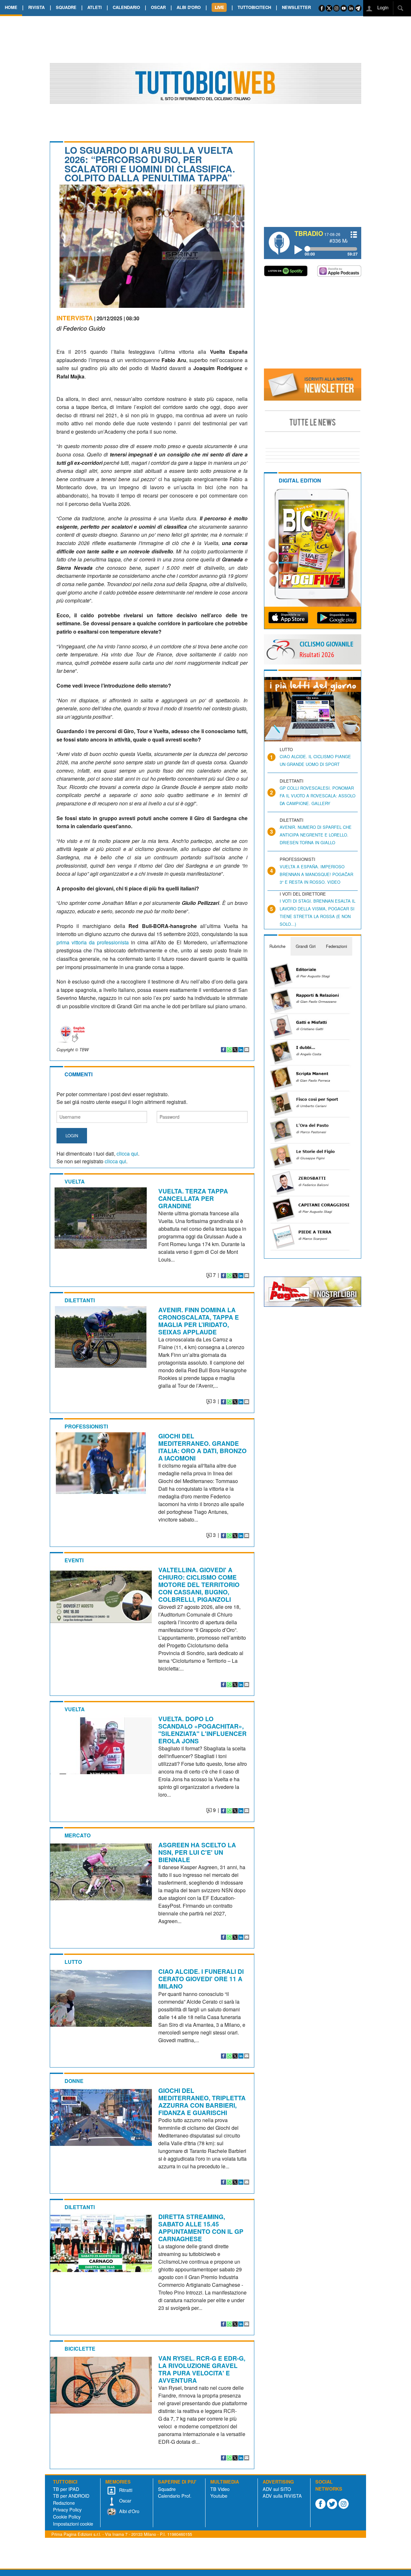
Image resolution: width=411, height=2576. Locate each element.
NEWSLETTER (296, 7)
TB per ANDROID (71, 2496)
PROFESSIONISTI (86, 1426)
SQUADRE (66, 7)
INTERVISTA (75, 318)
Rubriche (277, 946)
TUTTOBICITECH (254, 7)
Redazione (64, 2503)
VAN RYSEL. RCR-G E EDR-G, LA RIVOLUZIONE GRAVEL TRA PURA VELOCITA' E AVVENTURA (202, 2369)
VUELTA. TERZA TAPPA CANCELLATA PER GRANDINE (193, 1198)
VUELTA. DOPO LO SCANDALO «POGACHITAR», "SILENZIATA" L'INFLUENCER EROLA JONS (202, 1730)
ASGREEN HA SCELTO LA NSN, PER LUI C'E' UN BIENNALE (197, 1852)
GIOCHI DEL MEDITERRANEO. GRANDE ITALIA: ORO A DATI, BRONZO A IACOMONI (202, 1447)
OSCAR (158, 7)
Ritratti (125, 2490)
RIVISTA (36, 7)
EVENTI (74, 1560)
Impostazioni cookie (73, 2524)
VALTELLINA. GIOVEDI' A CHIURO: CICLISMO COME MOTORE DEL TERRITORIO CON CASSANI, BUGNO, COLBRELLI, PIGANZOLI (199, 1584)
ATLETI (95, 7)
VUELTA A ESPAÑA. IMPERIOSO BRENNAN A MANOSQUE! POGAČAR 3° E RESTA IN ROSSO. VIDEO (316, 874)
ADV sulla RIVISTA (282, 2496)
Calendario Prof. (175, 2496)
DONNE (74, 2081)
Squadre (167, 2489)
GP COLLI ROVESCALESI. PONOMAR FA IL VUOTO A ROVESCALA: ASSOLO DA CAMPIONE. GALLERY (318, 796)
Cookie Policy (67, 2516)
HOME (11, 7)
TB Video (220, 2489)
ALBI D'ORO (189, 7)
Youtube (219, 2496)
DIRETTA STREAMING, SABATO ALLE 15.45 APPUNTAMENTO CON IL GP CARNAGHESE (201, 2228)
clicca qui (127, 1154)
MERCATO (78, 1835)
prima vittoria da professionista (94, 942)
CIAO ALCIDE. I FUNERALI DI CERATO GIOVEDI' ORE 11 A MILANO (201, 1979)
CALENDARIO (126, 7)
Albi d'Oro (129, 2511)
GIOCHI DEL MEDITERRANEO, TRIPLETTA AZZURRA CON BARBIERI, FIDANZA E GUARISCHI (202, 2101)
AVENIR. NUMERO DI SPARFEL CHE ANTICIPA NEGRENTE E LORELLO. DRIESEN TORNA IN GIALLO (316, 835)
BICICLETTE (80, 2349)
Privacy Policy (67, 2509)
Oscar (125, 2500)
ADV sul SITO (277, 2489)
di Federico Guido (81, 328)
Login (382, 7)
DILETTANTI (80, 1300)
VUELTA (75, 1181)
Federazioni (337, 946)
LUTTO (73, 1962)
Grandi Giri (306, 946)
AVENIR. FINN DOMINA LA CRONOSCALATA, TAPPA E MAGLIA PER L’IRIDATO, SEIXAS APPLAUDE (199, 1321)
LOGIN (72, 1136)
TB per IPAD (66, 2489)
